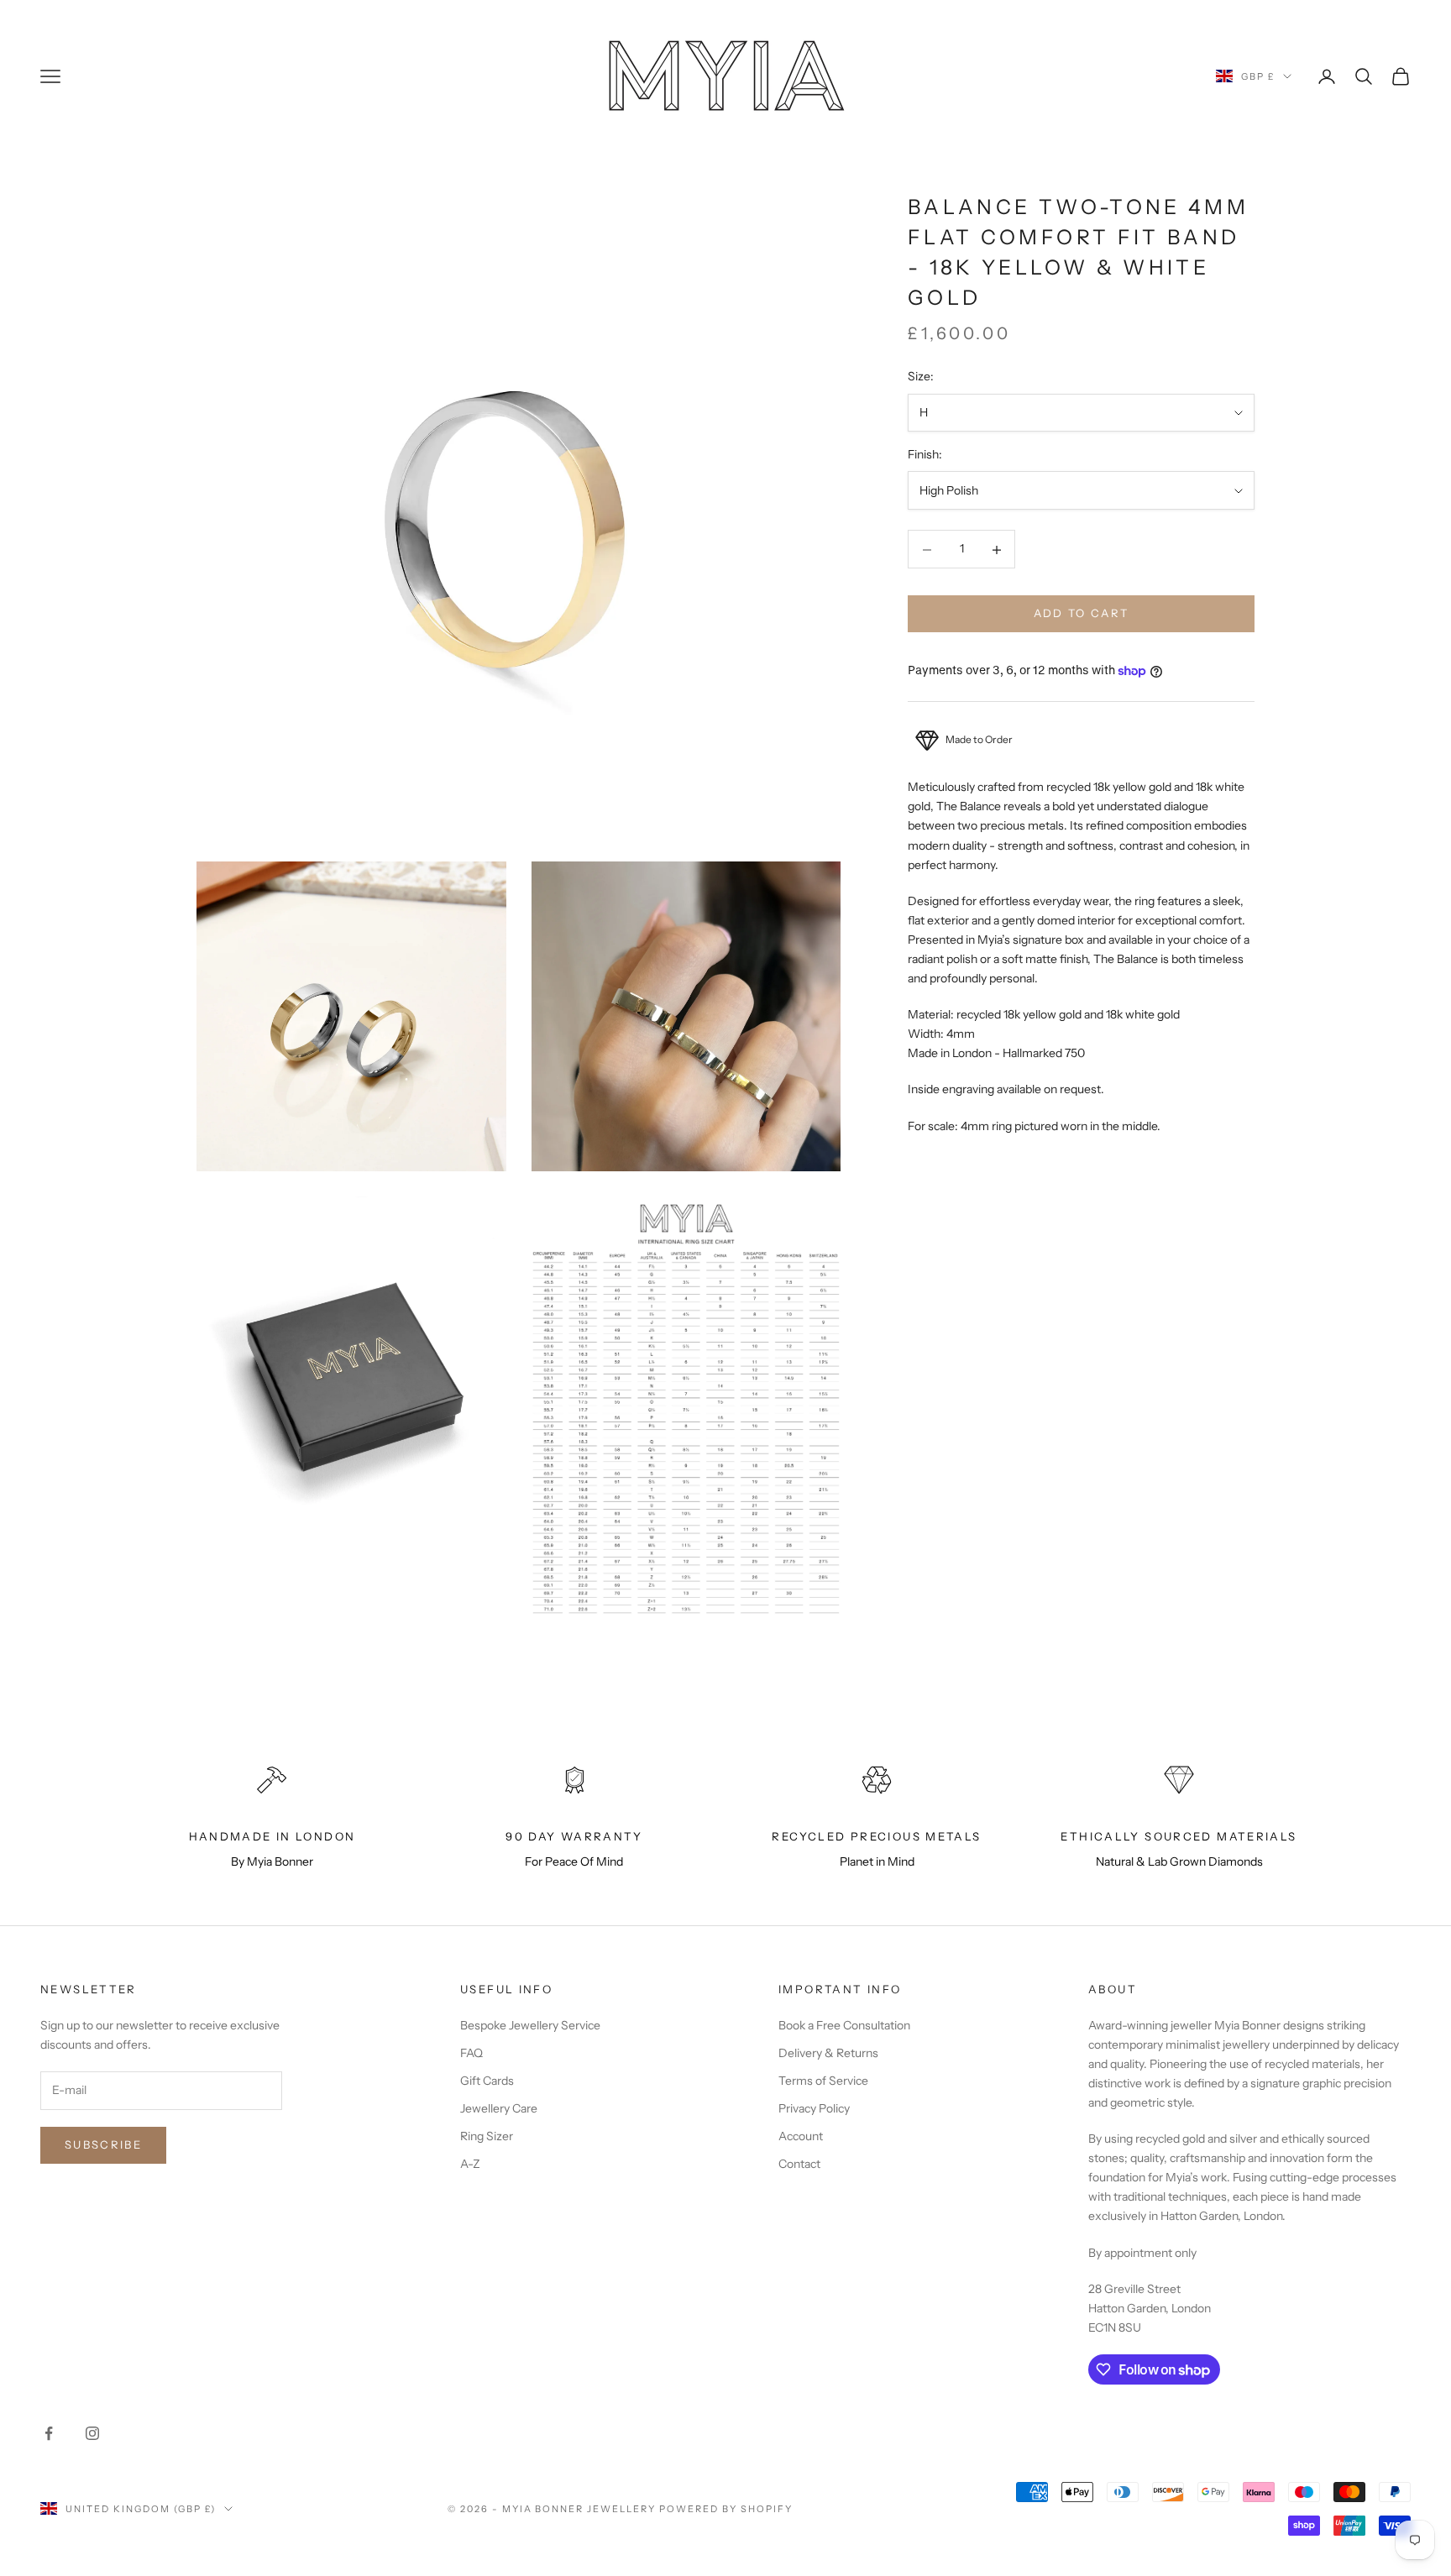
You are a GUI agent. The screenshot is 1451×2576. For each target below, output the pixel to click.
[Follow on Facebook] (49, 2433)
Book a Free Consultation (844, 2025)
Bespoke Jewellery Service (530, 2025)
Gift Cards (487, 2081)
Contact (799, 2164)
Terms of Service (823, 2081)
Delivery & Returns (828, 2053)
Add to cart (1082, 614)
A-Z (470, 2164)
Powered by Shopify (726, 2509)
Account (801, 2136)
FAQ (471, 2053)
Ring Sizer (487, 2136)
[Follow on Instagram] (92, 2433)
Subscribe (103, 2144)
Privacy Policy (814, 2108)
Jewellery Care (499, 2108)
